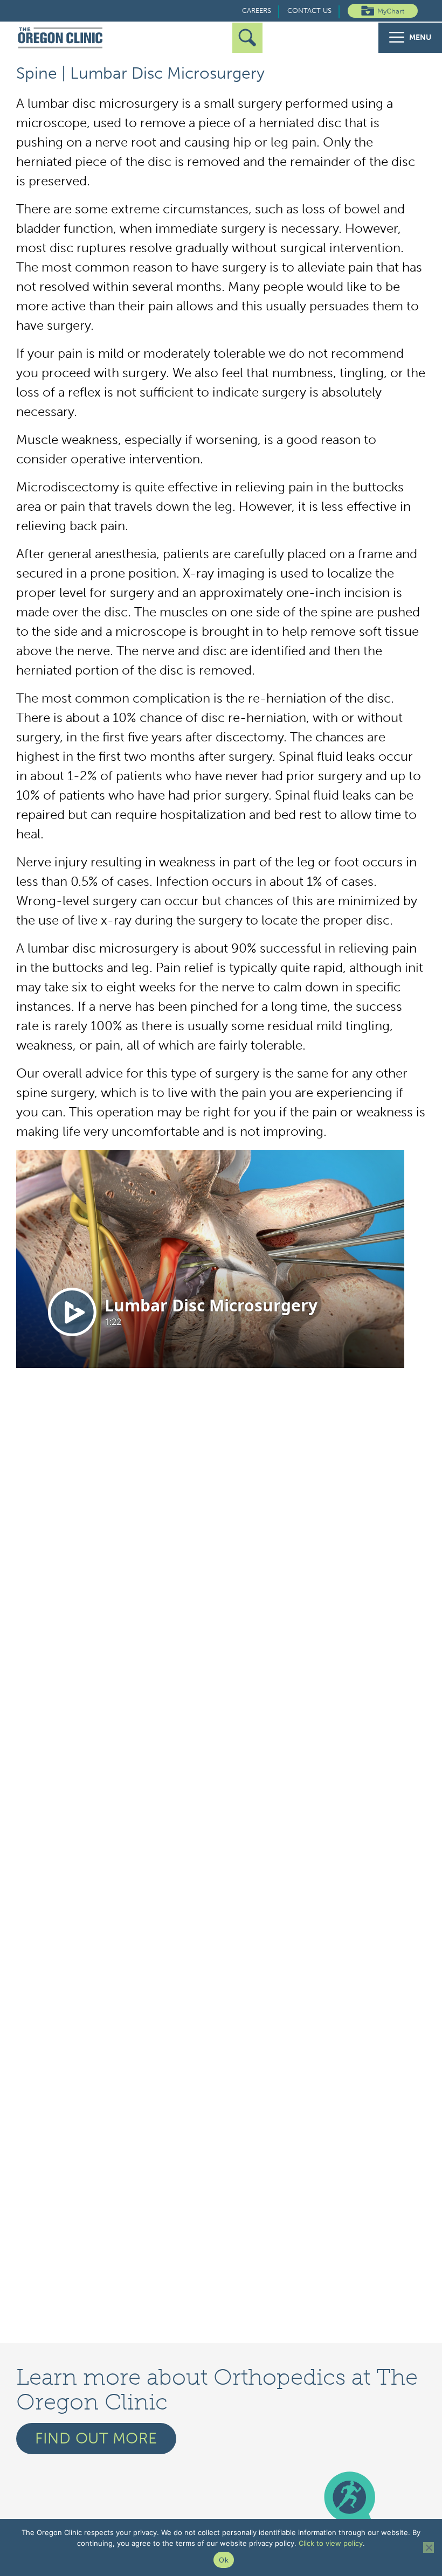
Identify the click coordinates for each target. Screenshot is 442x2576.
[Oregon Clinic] (61, 38)
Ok (224, 2560)
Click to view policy (331, 2543)
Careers (257, 11)
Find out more (96, 2438)
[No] (429, 2547)
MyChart (391, 11)
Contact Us (309, 11)
